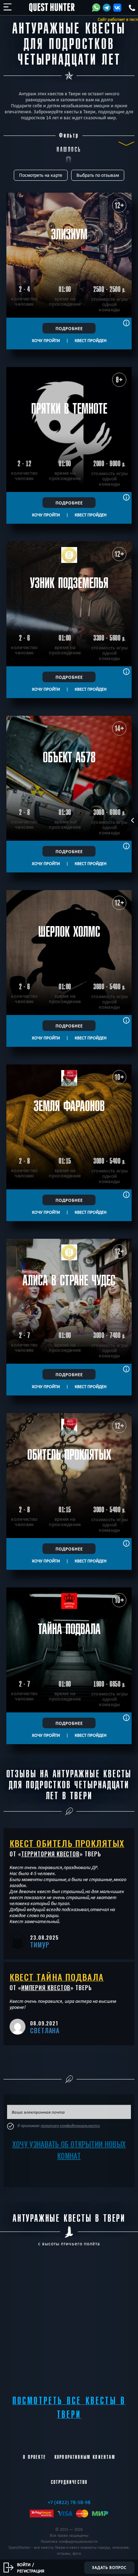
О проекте (34, 2457)
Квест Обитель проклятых (67, 1843)
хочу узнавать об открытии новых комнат (69, 2150)
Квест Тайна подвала (57, 1977)
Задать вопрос (109, 2568)
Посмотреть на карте (41, 175)
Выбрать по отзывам (98, 175)
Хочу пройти (46, 340)
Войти (24, 2564)
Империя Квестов (46, 1988)
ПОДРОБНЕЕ (69, 328)
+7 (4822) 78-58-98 (69, 2502)
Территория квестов (50, 1854)
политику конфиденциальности (70, 2126)
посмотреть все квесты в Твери (69, 2408)
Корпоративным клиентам (85, 2457)
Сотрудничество (69, 2482)
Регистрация (31, 2571)
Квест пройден (91, 340)
